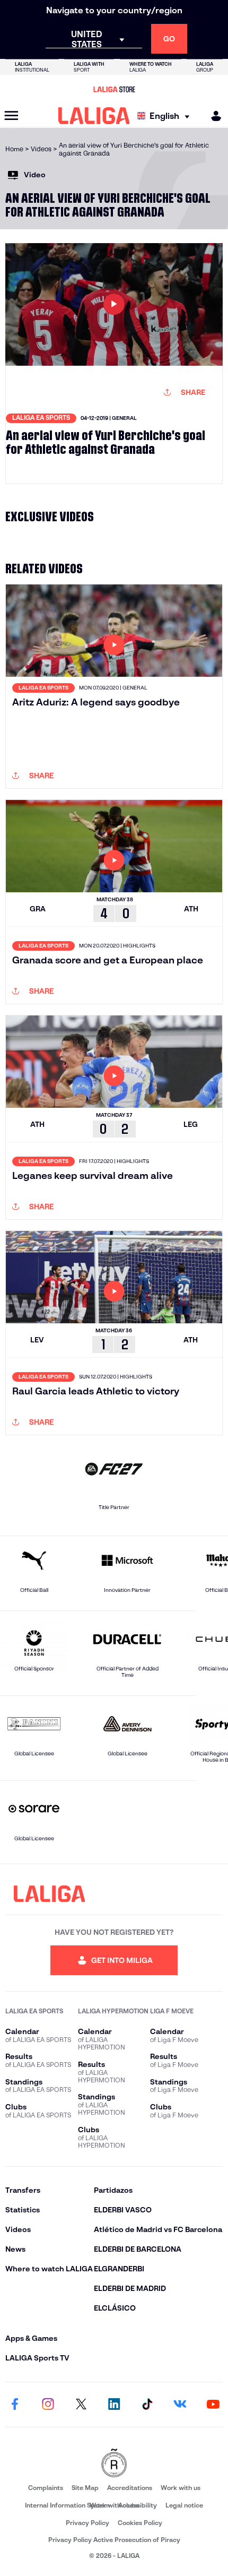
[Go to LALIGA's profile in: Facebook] (15, 2405)
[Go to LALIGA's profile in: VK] (180, 2405)
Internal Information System (67, 2505)
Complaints (46, 2488)
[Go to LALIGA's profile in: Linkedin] (114, 2405)
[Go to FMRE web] (114, 2464)
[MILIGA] (213, 116)
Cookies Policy (140, 2523)
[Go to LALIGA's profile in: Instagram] (48, 2405)
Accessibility (138, 2505)
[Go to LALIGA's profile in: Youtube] (213, 2405)
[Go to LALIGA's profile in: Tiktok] (147, 2405)
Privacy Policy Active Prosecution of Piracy (114, 2540)
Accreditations (130, 2488)
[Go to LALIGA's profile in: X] (81, 2405)
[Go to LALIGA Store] (114, 89)
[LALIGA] (94, 116)
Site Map (85, 2488)
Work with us (181, 2488)
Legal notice (184, 2505)
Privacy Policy (87, 2523)
